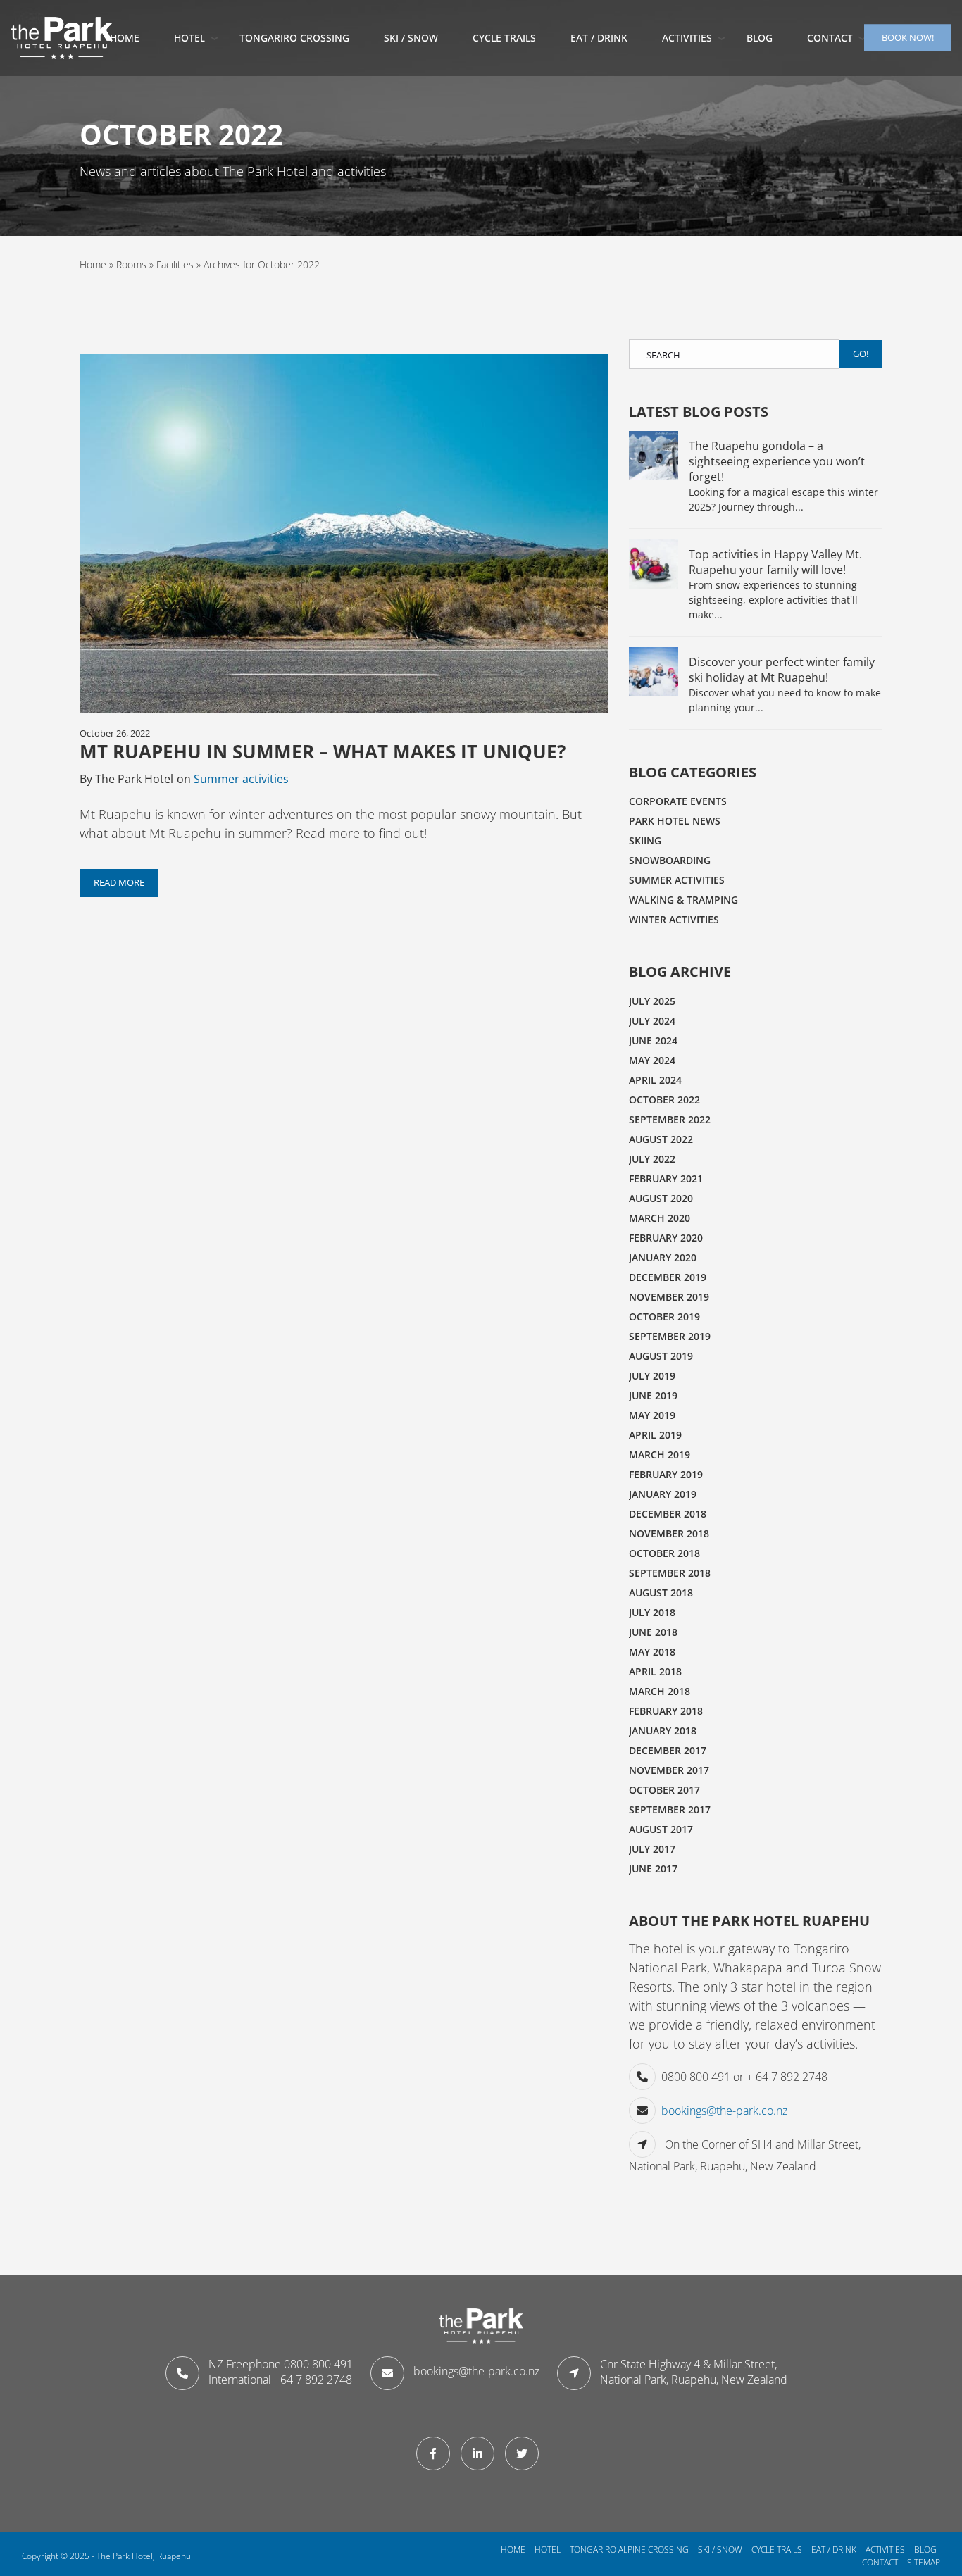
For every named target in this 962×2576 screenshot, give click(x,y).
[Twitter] (525, 2453)
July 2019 (652, 1376)
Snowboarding (670, 860)
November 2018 (669, 1533)
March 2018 (660, 1691)
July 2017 (652, 1849)
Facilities (175, 264)
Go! (861, 354)
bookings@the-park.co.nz (724, 2111)
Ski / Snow (720, 2550)
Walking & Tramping (683, 900)
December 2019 (668, 1277)
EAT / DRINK (599, 38)
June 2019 (653, 1395)
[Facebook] (437, 2453)
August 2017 (661, 1829)
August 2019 (661, 1356)
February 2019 (666, 1474)
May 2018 (652, 1652)
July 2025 (652, 1001)
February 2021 (666, 1178)
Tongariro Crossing (294, 38)
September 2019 (670, 1336)
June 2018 (653, 1632)
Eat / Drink (834, 2550)
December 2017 (668, 1750)
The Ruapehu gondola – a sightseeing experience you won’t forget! (777, 461)
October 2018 (664, 1553)
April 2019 (655, 1435)
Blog (760, 38)
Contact (830, 38)
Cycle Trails (504, 38)
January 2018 (663, 1731)
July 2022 (652, 1159)
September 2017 (670, 1809)
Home (125, 38)
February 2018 (666, 1711)
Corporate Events (678, 801)
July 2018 (652, 1612)
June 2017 (653, 1869)
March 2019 (660, 1455)
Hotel (189, 38)
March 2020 (660, 1218)
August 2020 (661, 1198)
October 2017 (664, 1790)
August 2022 (661, 1139)
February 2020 (666, 1238)
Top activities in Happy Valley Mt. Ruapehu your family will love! (775, 562)
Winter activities (674, 919)
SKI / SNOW (411, 38)
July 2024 (652, 1021)
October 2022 (664, 1100)
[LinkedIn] (481, 2453)
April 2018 (655, 1671)
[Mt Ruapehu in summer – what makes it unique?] (344, 537)
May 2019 (652, 1415)
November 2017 (669, 1770)
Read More (119, 882)
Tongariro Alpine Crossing (629, 2550)
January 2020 (663, 1257)
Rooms (131, 264)
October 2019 (664, 1317)
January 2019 (663, 1494)
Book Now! (908, 37)
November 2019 (669, 1297)
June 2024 (653, 1040)
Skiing (645, 840)
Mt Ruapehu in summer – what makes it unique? (323, 751)
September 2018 (670, 1573)
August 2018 (661, 1593)
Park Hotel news (675, 821)
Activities (687, 38)
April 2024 (655, 1080)
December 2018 (668, 1514)
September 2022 (670, 1119)
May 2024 (652, 1060)
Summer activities (241, 779)
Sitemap (924, 2562)
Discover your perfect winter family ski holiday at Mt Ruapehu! (782, 670)
